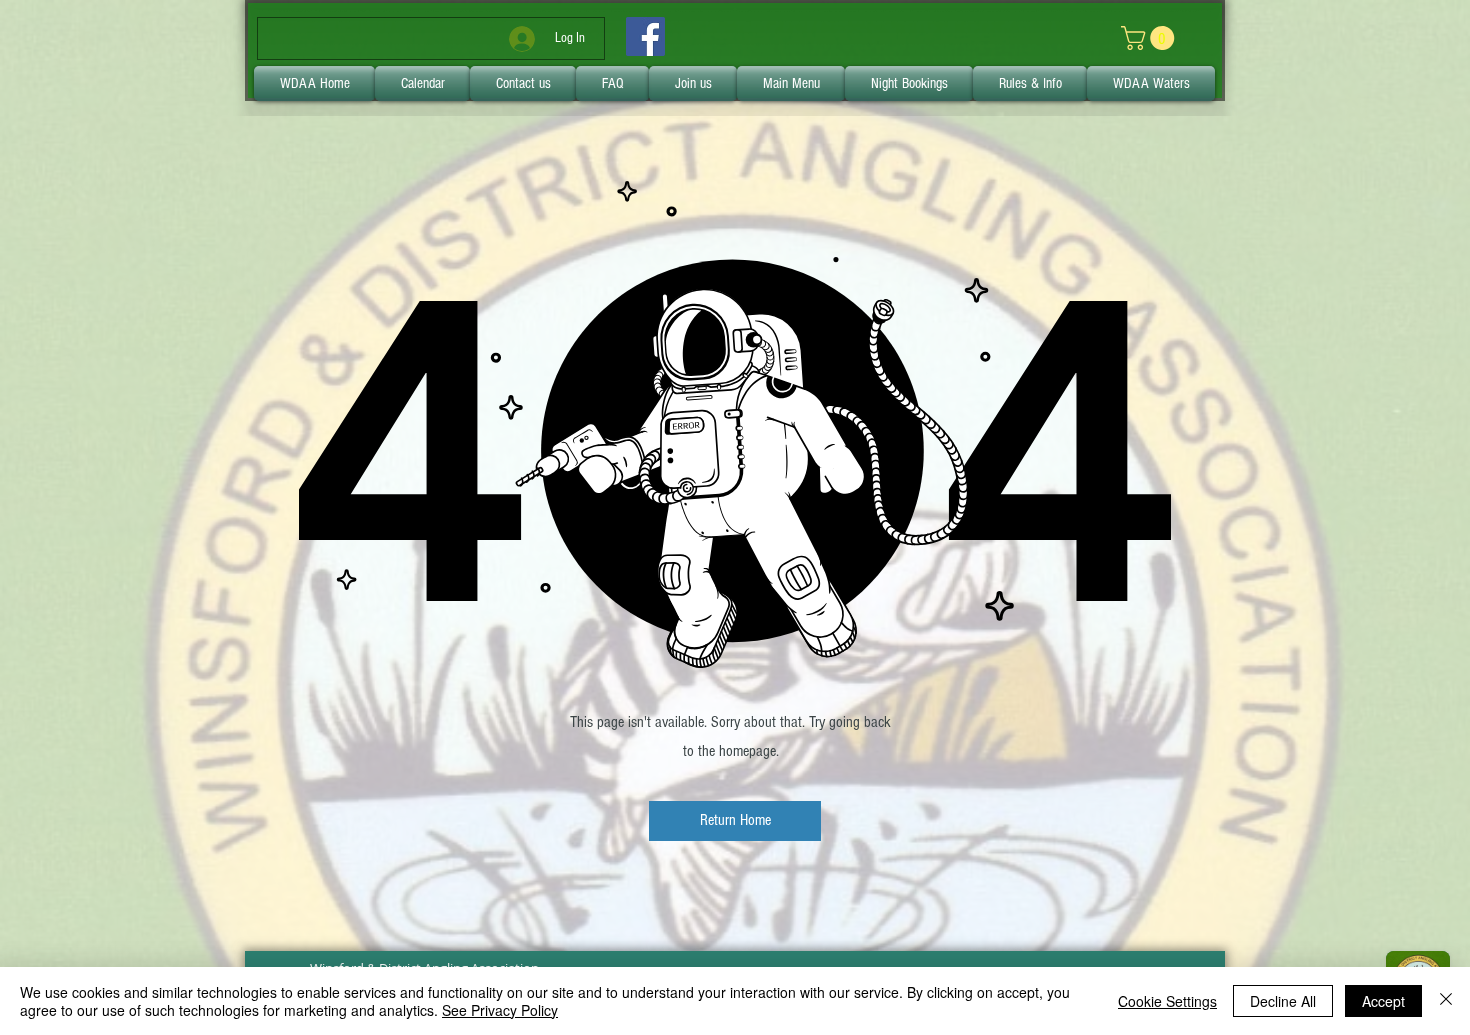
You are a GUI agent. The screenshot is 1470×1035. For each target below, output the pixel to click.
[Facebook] (645, 36)
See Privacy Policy (500, 1010)
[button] (735, 821)
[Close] (1446, 1001)
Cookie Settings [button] (1167, 1001)
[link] (1150, 38)
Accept (1383, 1001)
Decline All (1283, 1001)
